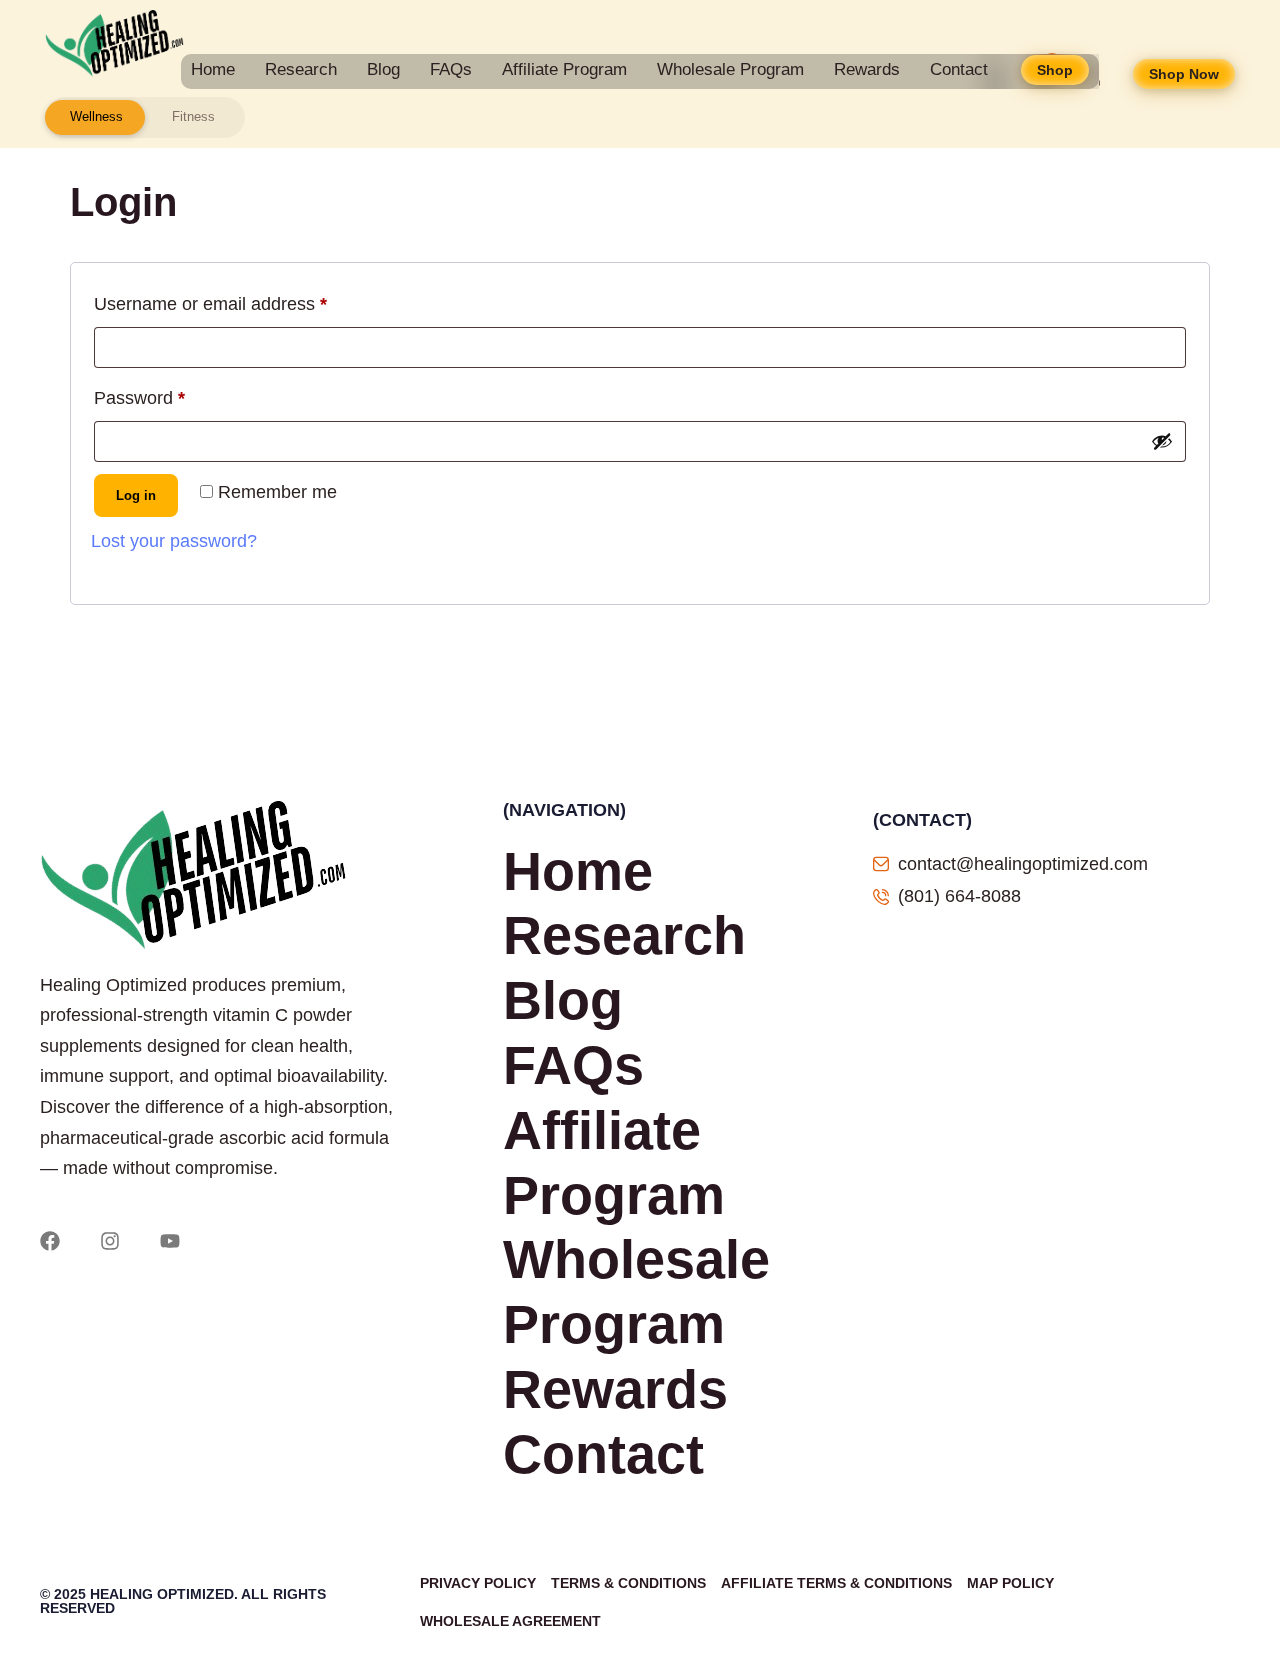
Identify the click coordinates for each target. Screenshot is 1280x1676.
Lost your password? (174, 541)
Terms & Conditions (628, 1583)
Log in (136, 495)
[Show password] (1162, 441)
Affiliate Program (564, 69)
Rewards (867, 69)
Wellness (96, 116)
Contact (959, 69)
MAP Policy (1010, 1583)
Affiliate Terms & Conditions (836, 1583)
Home (213, 69)
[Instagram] (110, 1241)
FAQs (451, 69)
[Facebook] (50, 1241)
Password (175, 394)
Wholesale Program (730, 69)
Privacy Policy (478, 1583)
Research (301, 69)
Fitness (193, 116)
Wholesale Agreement (510, 1621)
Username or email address (246, 300)
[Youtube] (170, 1241)
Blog (383, 69)
